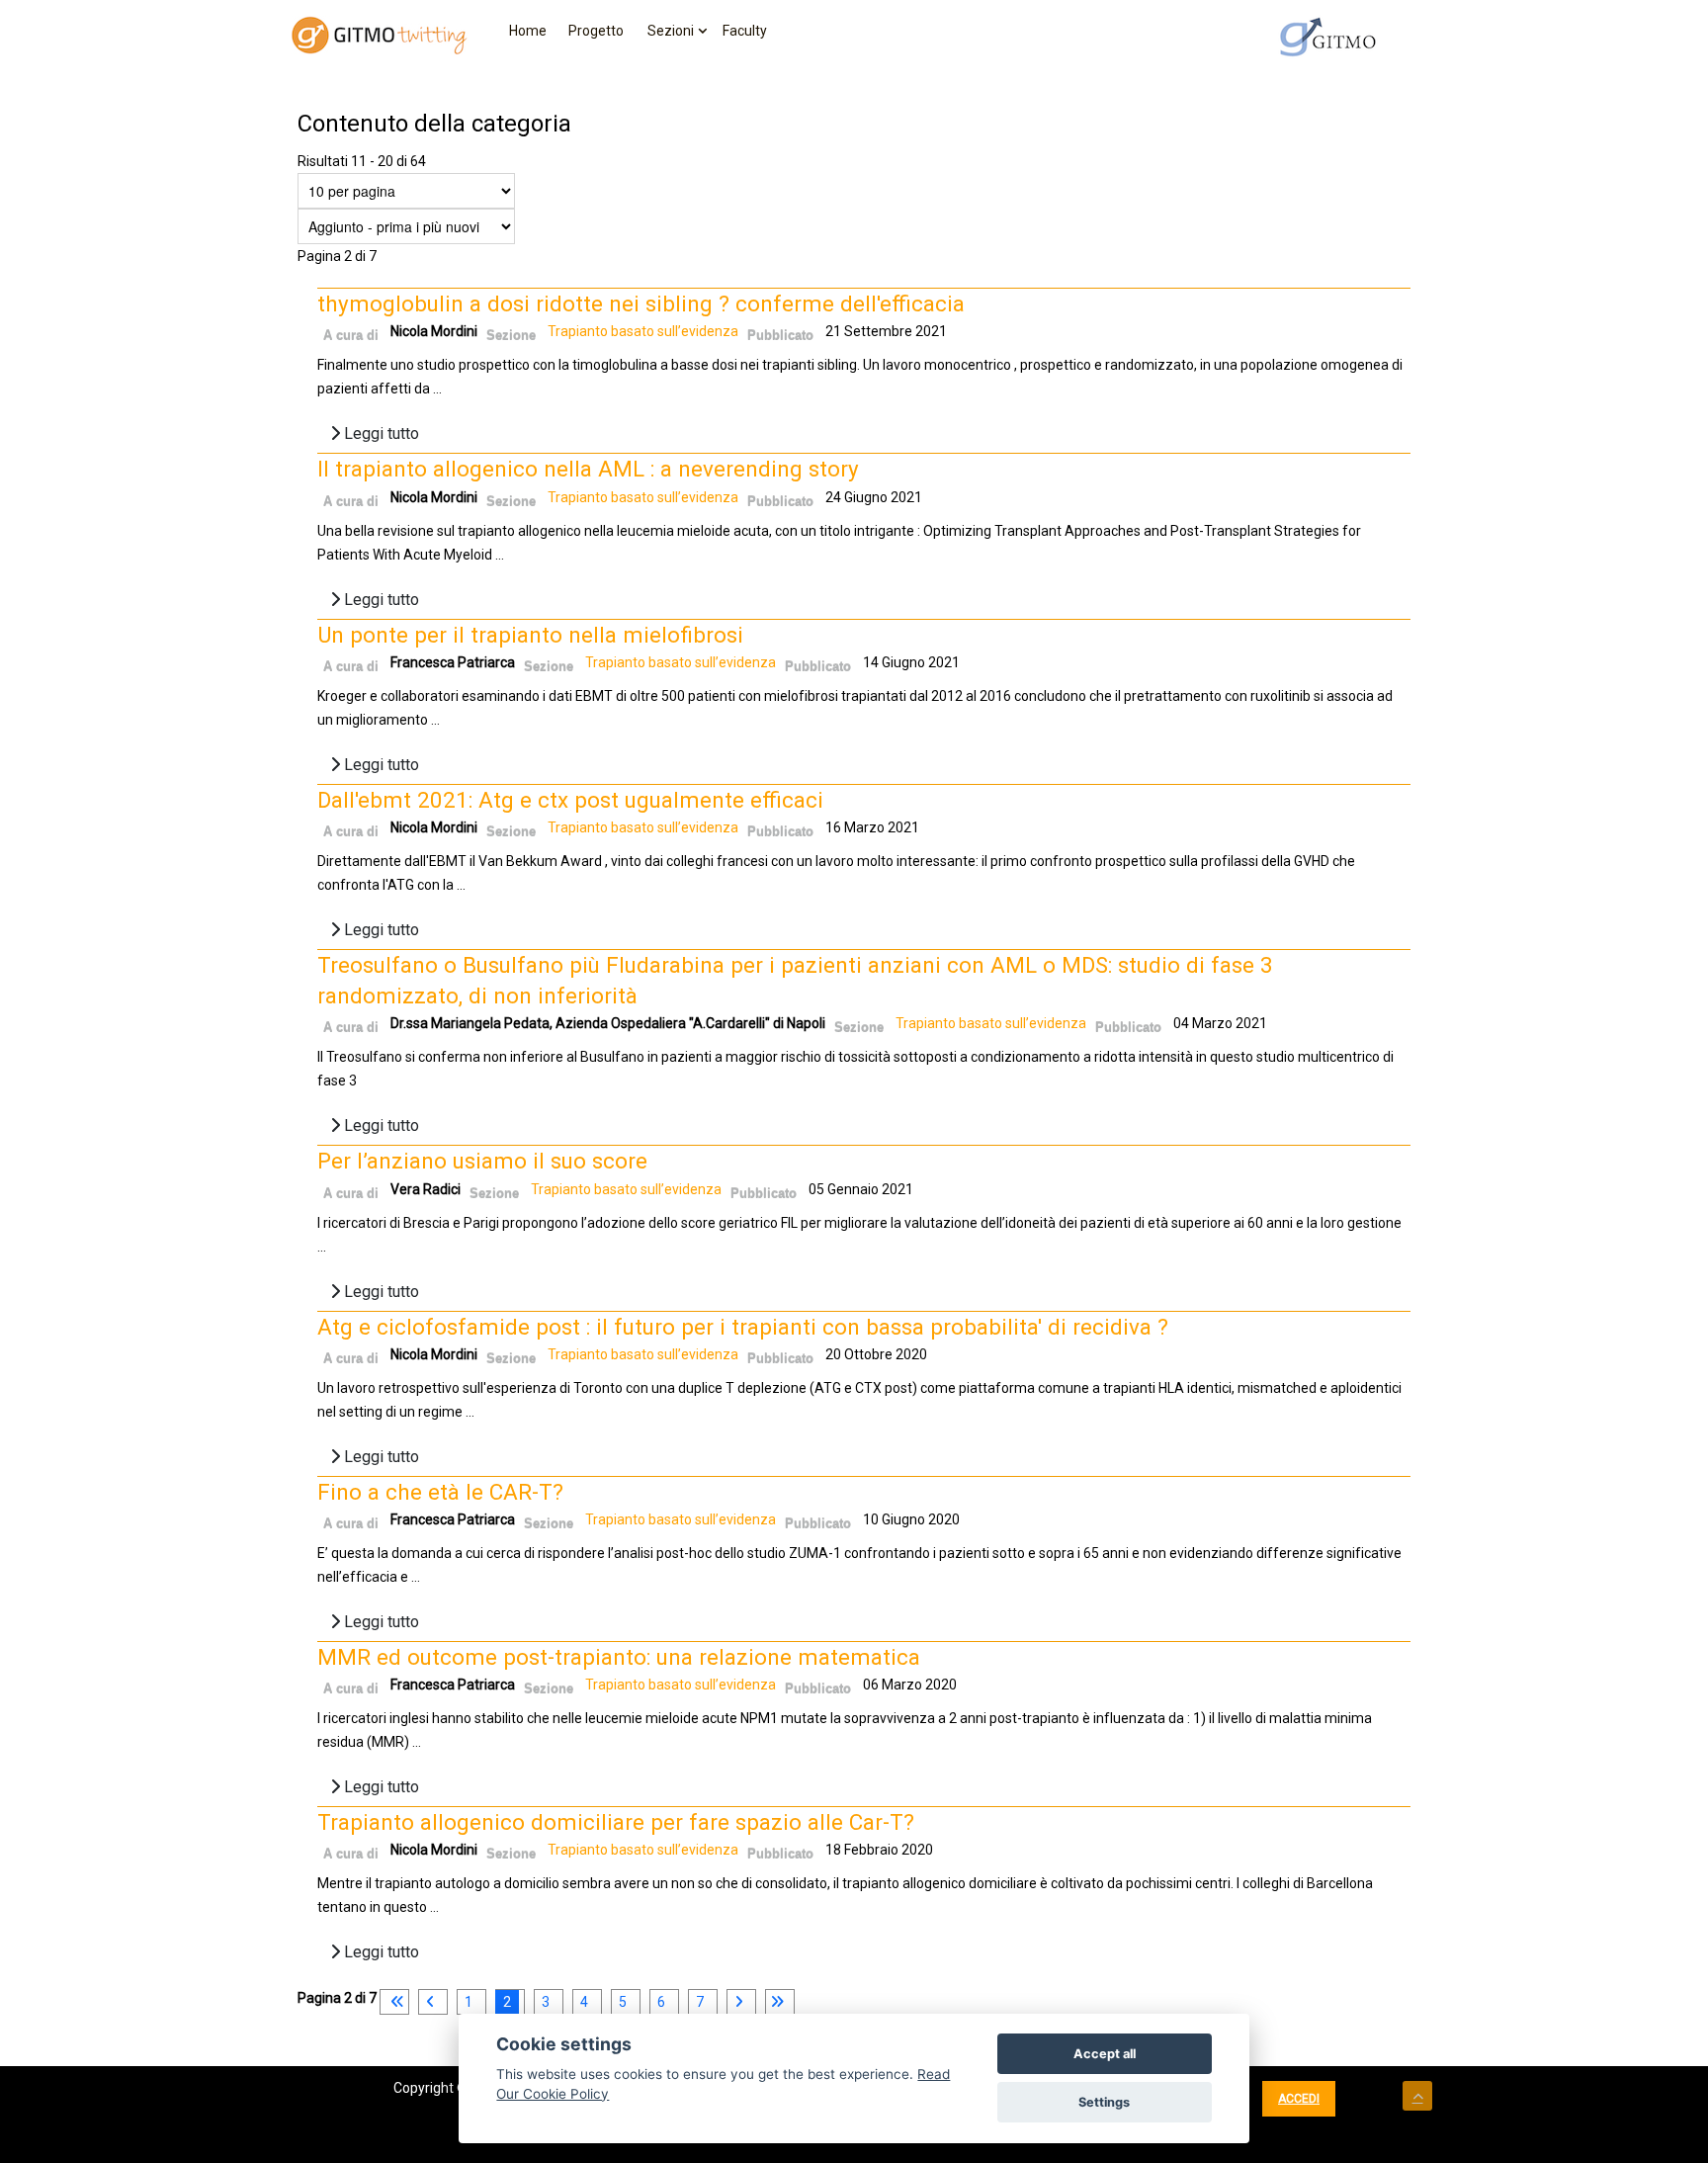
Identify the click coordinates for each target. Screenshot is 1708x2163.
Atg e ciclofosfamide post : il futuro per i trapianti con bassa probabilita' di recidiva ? (743, 1327)
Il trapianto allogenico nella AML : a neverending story (588, 469)
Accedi (1299, 2099)
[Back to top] (1417, 2096)
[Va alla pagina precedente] (430, 2002)
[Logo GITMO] (1328, 37)
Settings (1104, 2102)
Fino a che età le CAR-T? (440, 1492)
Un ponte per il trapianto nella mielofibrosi (530, 635)
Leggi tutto (380, 433)
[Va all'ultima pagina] (777, 2002)
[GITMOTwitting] (380, 35)
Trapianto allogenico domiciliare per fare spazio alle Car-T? (616, 1822)
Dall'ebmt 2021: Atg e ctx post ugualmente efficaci (570, 800)
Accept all (1105, 2054)
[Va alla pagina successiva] (738, 2002)
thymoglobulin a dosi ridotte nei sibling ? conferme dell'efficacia (641, 303)
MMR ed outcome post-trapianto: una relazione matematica (619, 1657)
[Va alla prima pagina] (394, 2002)
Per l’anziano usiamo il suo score (482, 1161)
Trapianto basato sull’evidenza (643, 331)
